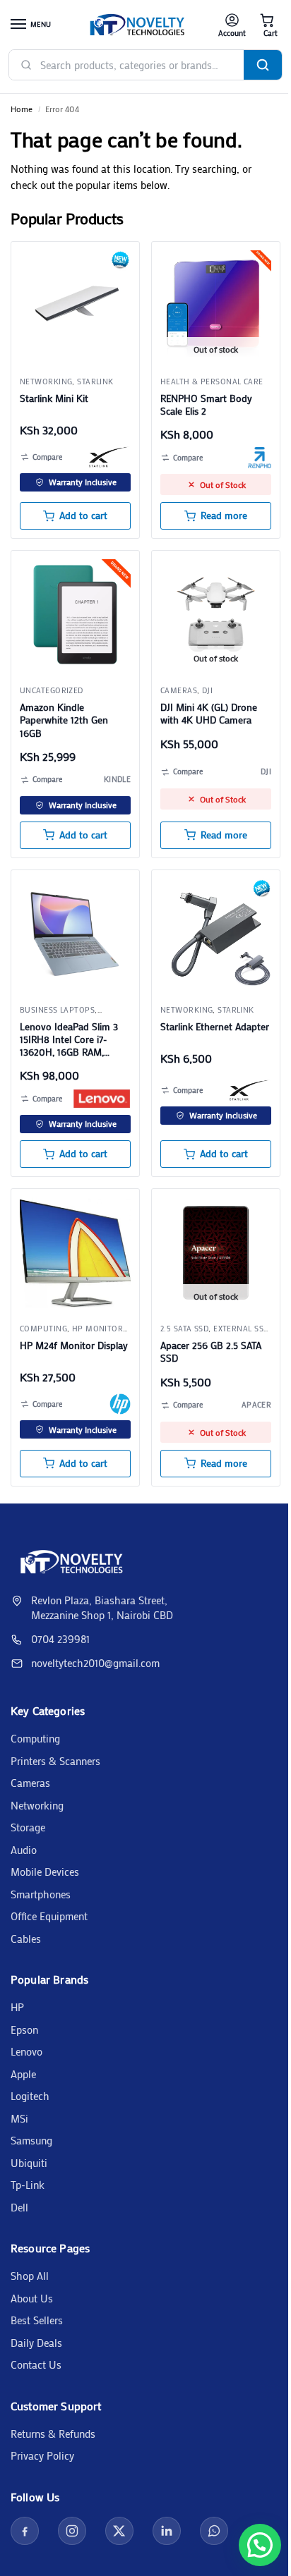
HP (17, 2007)
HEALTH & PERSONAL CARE (212, 381)
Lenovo (26, 2051)
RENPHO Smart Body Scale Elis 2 (206, 405)
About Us (32, 2298)
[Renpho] (260, 458)
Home (22, 109)
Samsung (31, 2140)
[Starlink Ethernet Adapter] (216, 934)
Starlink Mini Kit (54, 398)
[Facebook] (25, 2531)
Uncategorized (52, 690)
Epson (24, 2029)
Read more (224, 515)
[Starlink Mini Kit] (75, 306)
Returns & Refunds (53, 2434)
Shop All (30, 2276)
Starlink (95, 381)
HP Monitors (100, 1329)
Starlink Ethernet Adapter (215, 1027)
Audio (24, 1850)
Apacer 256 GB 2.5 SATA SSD (211, 1352)
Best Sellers (37, 2320)
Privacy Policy (42, 2455)
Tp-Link (28, 2185)
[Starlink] (110, 457)
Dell (19, 2207)
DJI (207, 690)
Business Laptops (57, 1010)
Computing (35, 1738)
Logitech (30, 2096)
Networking (46, 381)
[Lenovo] (102, 1099)
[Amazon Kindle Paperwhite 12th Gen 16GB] (75, 615)
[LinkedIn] (167, 2531)
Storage (28, 1827)
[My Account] (232, 25)
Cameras (179, 690)
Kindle (117, 779)
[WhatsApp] (214, 2531)
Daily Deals (36, 2343)
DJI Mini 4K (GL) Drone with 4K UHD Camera (209, 714)
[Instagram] (72, 2531)
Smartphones (41, 1894)
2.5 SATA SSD (184, 1329)
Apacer (256, 1405)
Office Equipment (49, 1916)
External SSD (241, 1329)
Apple (23, 2074)
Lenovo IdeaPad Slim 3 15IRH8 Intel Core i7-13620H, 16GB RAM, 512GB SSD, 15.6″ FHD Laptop (69, 1040)
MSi (19, 2118)
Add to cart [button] (83, 515)
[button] (267, 25)
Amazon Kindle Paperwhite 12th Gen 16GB (64, 720)
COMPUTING (43, 1329)
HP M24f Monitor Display (74, 1345)
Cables (26, 1939)
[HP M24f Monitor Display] (75, 1253)
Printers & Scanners (55, 1761)
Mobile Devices (45, 1872)
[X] (119, 2531)
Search (263, 65)
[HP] (120, 1404)
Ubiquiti (29, 2163)
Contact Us (36, 2364)
